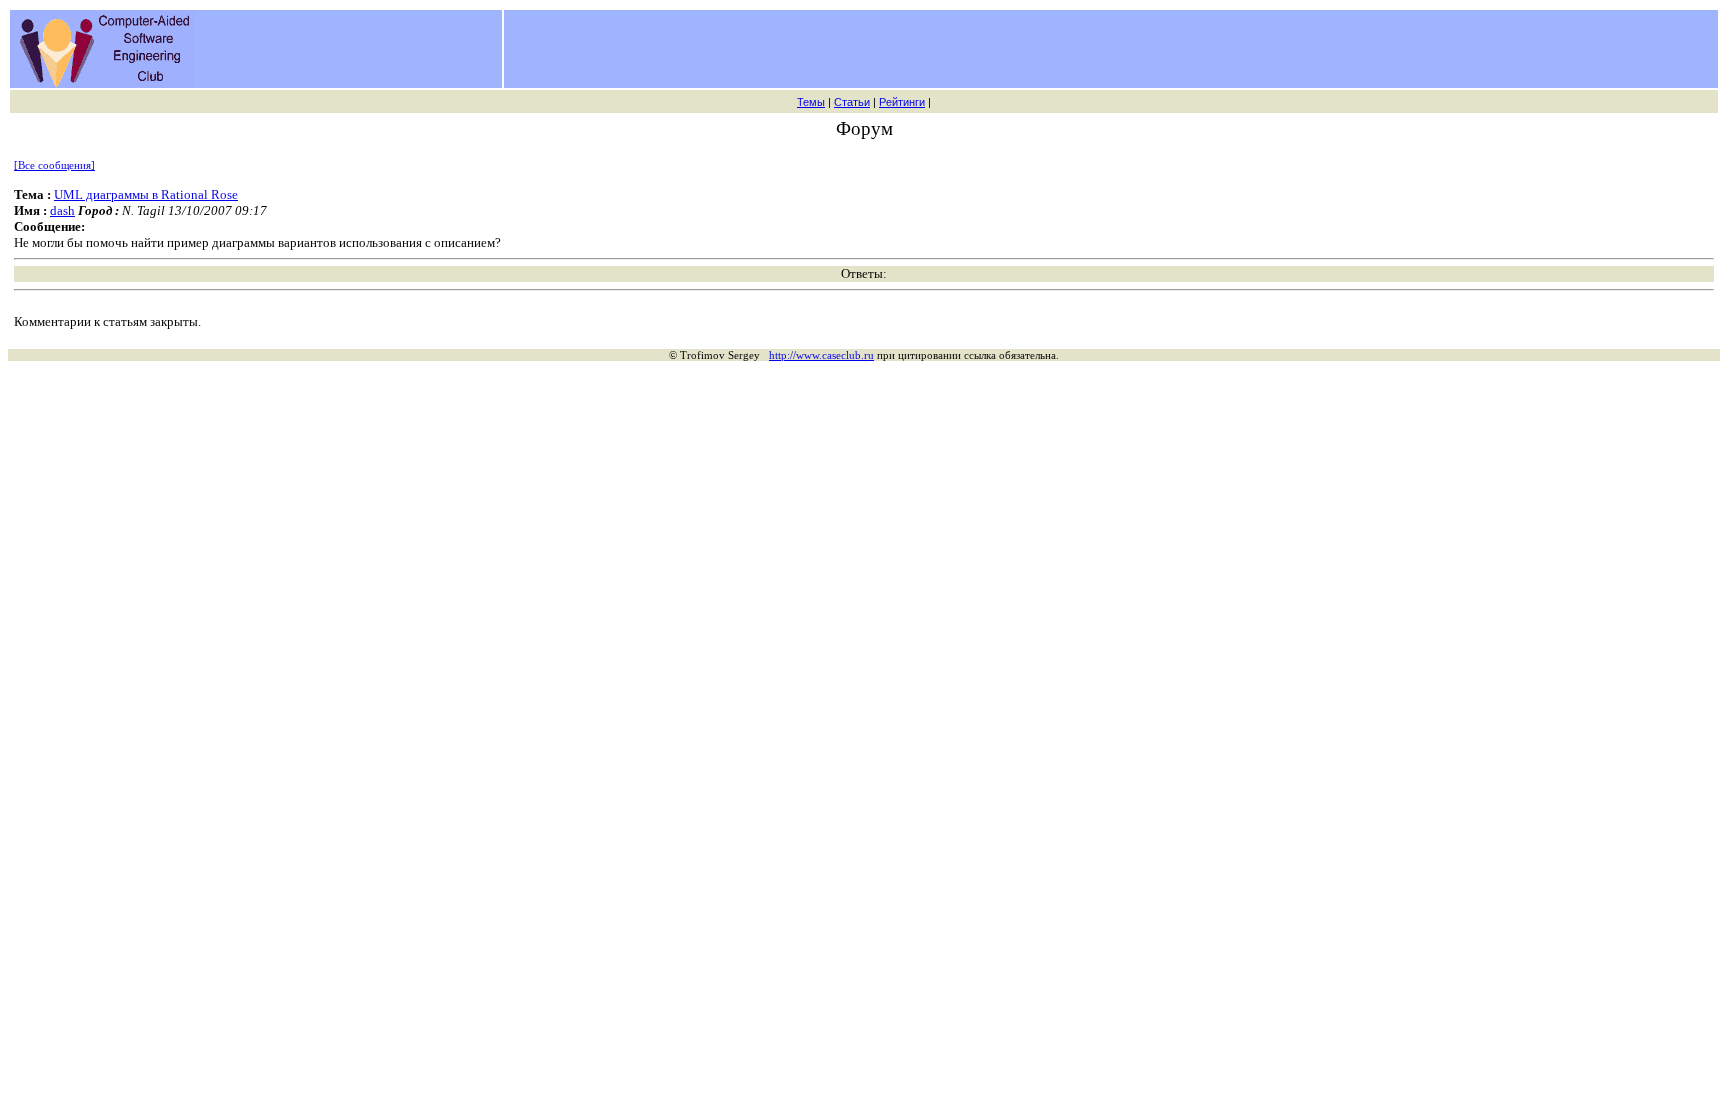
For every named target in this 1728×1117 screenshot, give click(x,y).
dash (62, 210)
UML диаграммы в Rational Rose (146, 194)
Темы (811, 102)
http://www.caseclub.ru (821, 355)
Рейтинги (902, 102)
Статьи (852, 102)
